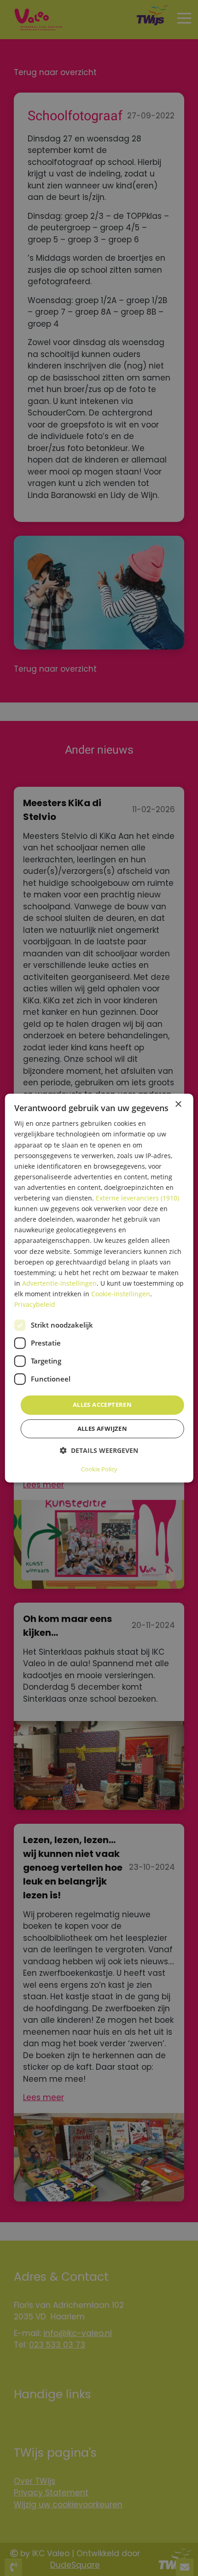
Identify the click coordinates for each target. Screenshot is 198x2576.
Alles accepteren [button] (102, 1405)
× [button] (178, 1104)
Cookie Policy (99, 1469)
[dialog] (99, 1288)
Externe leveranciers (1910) (137, 1198)
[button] (99, 1450)
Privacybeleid (35, 1304)
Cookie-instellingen (121, 1294)
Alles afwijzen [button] (102, 1429)
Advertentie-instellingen (59, 1283)
